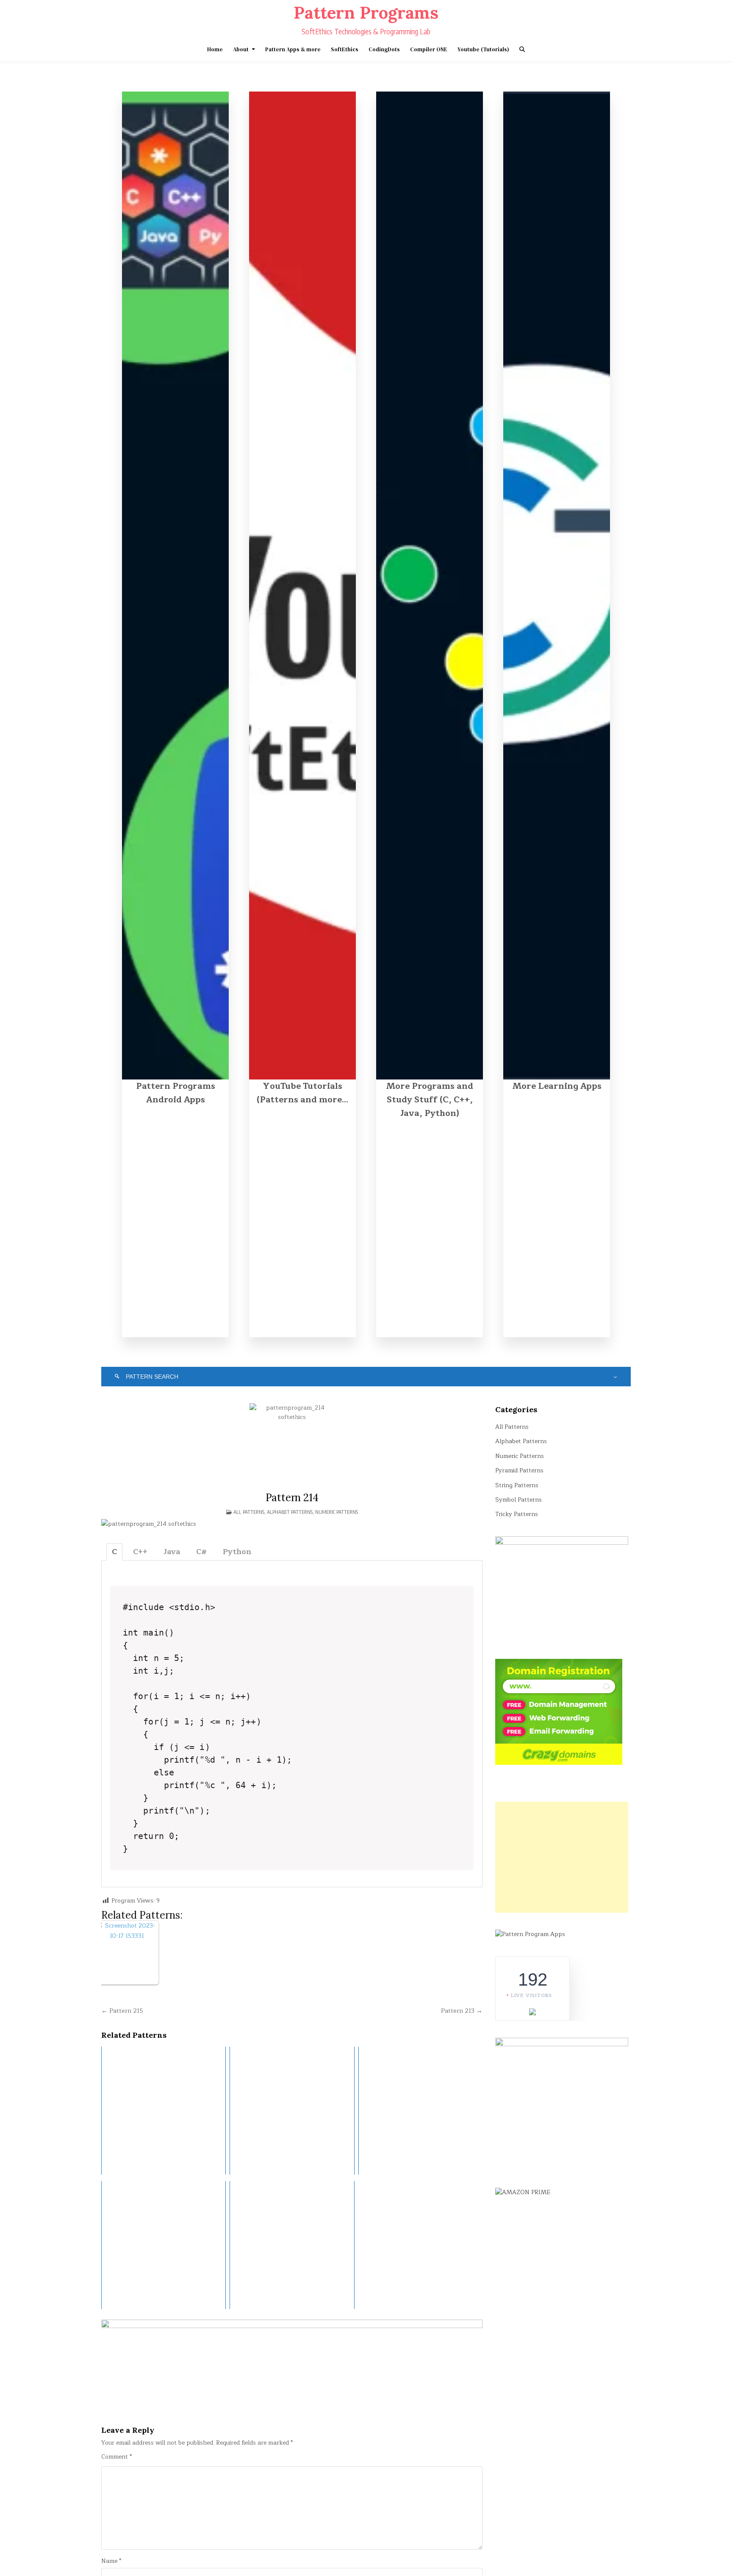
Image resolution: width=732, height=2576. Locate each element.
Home (215, 49)
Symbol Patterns (518, 1500)
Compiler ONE (429, 49)
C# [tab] (201, 1552)
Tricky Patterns (517, 1514)
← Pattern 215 (122, 2011)
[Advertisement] (562, 1857)
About (241, 49)
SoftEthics (345, 49)
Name (111, 2561)
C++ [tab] (140, 1552)
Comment (116, 2457)
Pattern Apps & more (293, 49)
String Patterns (517, 1485)
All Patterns (249, 1512)
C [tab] (114, 1552)
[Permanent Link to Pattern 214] (292, 1446)
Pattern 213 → (462, 2011)
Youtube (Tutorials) (483, 49)
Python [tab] (237, 1552)
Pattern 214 (292, 1498)
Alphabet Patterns (290, 1512)
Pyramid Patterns (519, 1470)
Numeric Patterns (337, 1512)
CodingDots (384, 49)
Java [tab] (172, 1552)
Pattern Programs (366, 13)
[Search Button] (522, 49)
